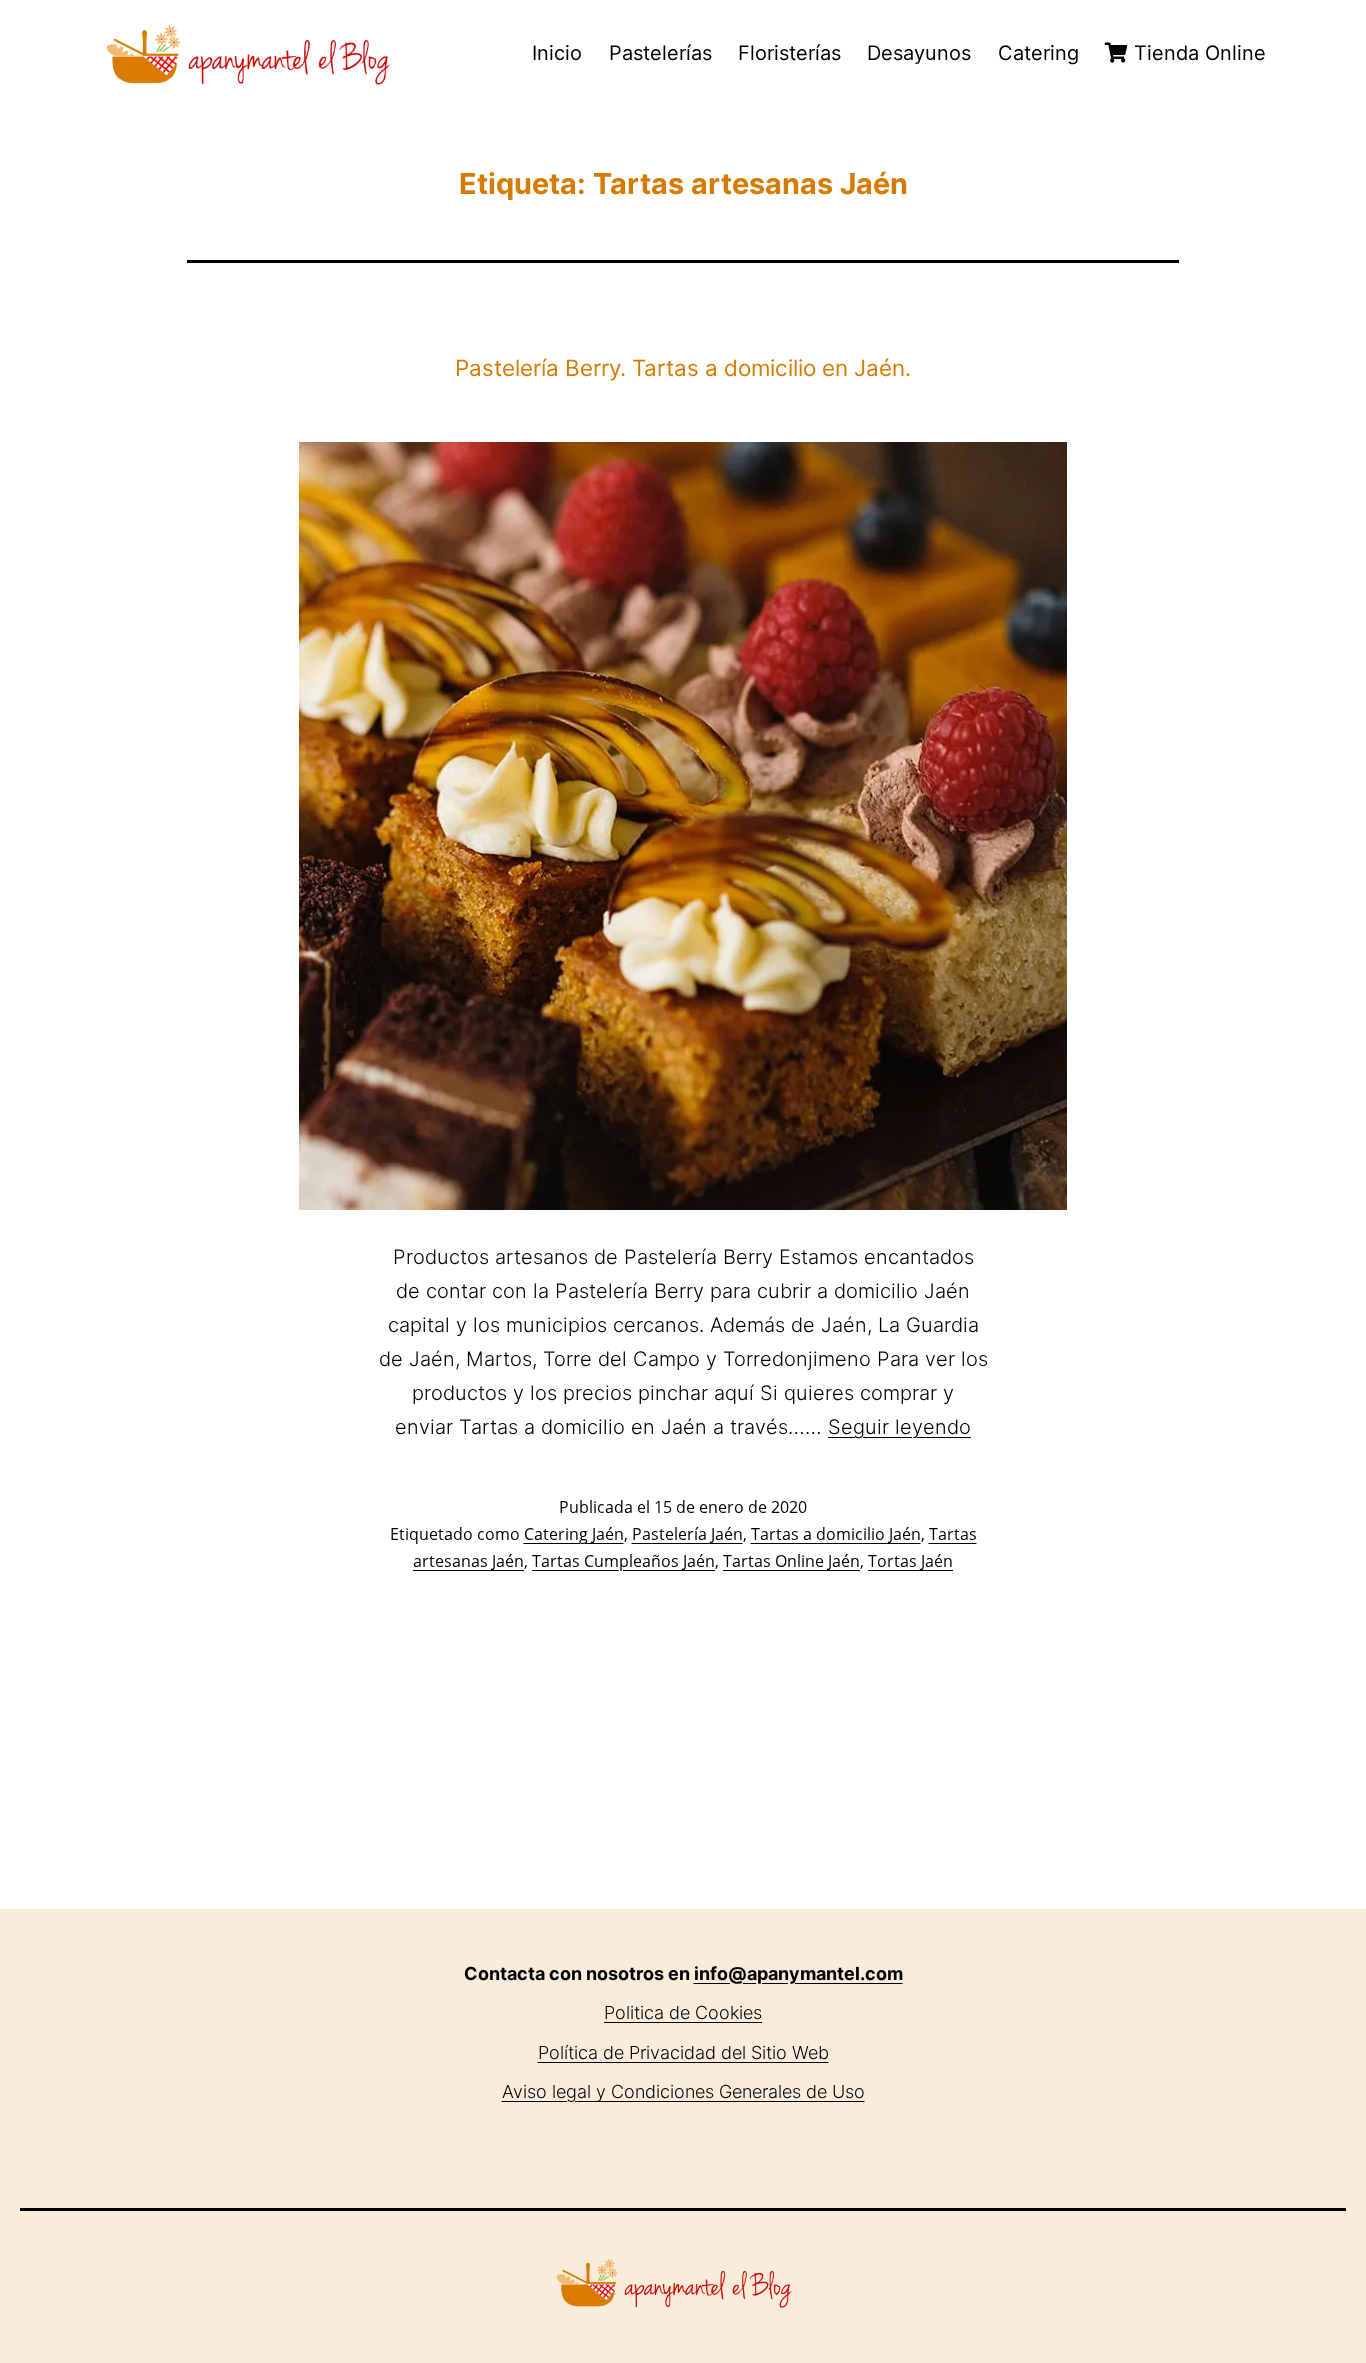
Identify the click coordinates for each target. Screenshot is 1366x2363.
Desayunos (919, 53)
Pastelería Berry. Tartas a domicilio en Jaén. (683, 367)
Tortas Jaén (910, 1561)
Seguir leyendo (899, 1427)
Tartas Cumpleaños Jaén (623, 1561)
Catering (1038, 53)
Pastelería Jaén (687, 1534)
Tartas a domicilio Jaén (836, 1534)
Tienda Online (1197, 53)
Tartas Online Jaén (791, 1561)
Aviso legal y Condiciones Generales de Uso (683, 2091)
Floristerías (789, 53)
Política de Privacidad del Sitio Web (683, 2052)
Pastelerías (660, 53)
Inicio (557, 53)
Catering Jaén (574, 1534)
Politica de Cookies (683, 2012)
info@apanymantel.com (798, 1973)
